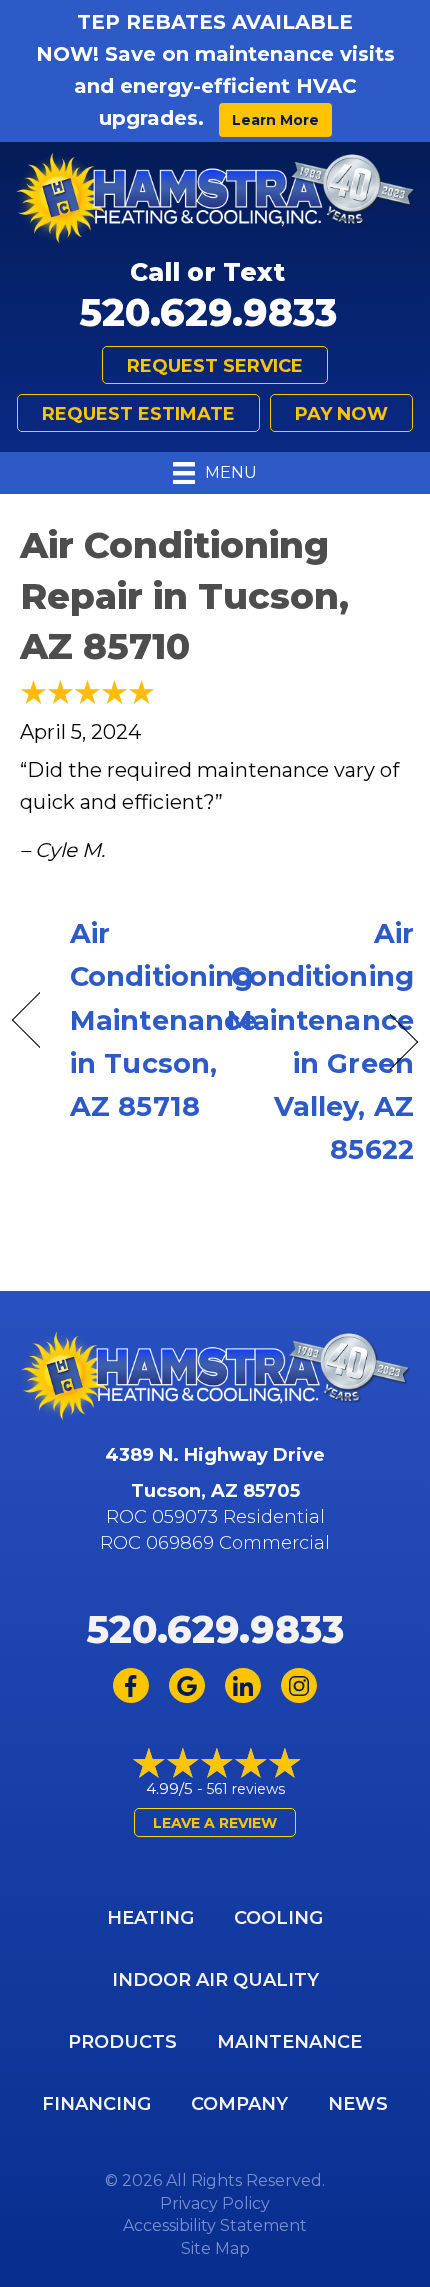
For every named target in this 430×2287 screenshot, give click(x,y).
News (358, 2104)
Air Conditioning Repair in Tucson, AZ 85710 (184, 595)
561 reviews (246, 1789)
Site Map (215, 2248)
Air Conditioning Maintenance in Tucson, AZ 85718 (163, 1020)
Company (239, 2104)
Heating (150, 1918)
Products (122, 2042)
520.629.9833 (208, 312)
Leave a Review (215, 1823)
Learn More (275, 120)
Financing (96, 2104)
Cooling (278, 1918)
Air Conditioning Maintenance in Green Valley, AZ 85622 (320, 1041)
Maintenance (289, 2042)
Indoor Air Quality (215, 1980)
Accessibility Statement (215, 2225)
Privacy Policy (215, 2203)
